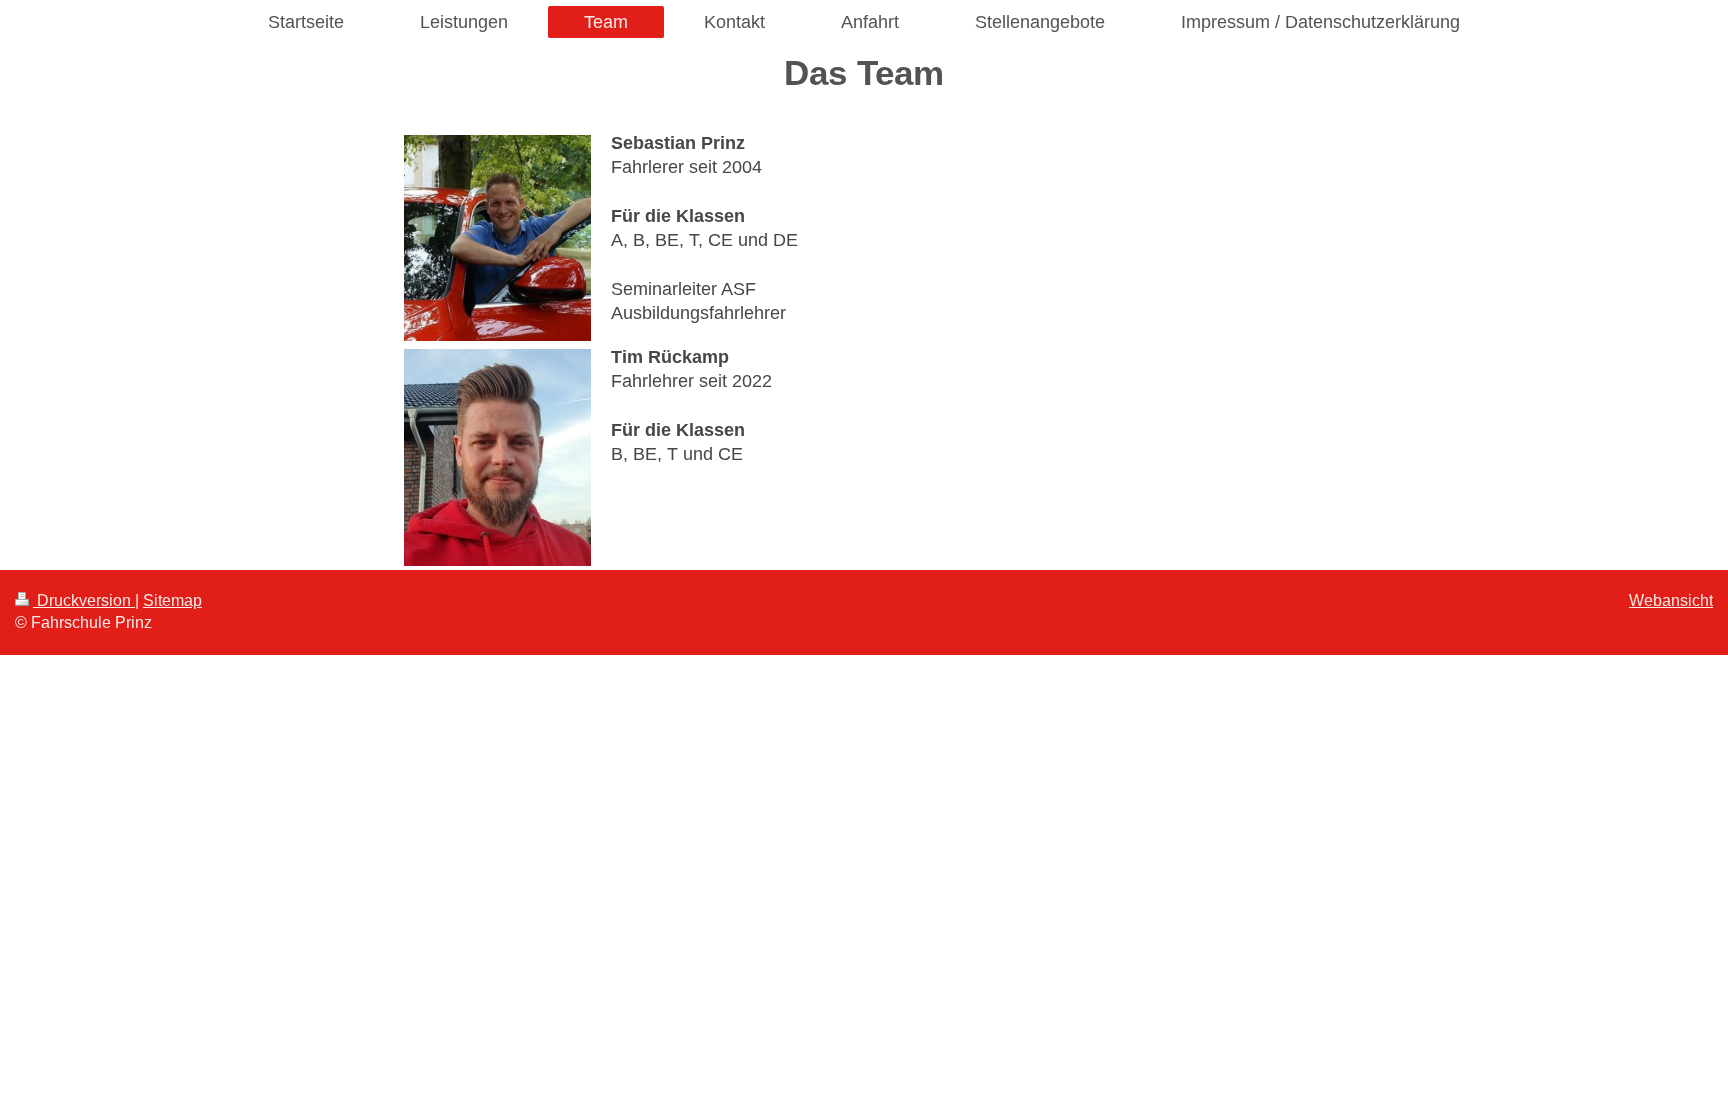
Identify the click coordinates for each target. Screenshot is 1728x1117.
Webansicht (1671, 600)
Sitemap (172, 600)
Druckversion (84, 600)
